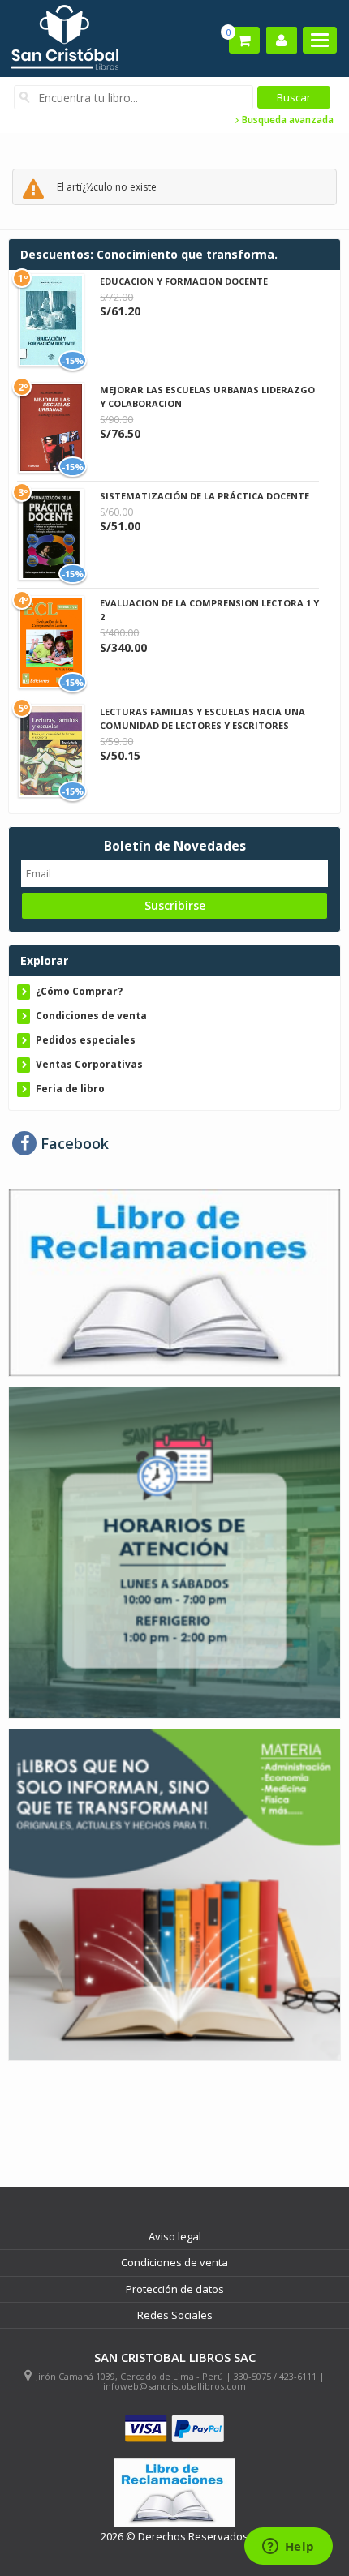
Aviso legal (175, 2236)
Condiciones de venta (91, 1016)
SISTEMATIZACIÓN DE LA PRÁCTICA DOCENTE (205, 496)
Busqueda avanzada (287, 120)
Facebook (73, 1143)
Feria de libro (70, 1089)
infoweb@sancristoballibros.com (174, 2386)
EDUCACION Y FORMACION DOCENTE (184, 281)
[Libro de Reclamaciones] (174, 1282)
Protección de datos (175, 2289)
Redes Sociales (175, 2315)
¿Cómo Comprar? (79, 991)
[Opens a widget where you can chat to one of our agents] (288, 2548)
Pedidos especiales (86, 1040)
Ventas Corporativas (89, 1064)
